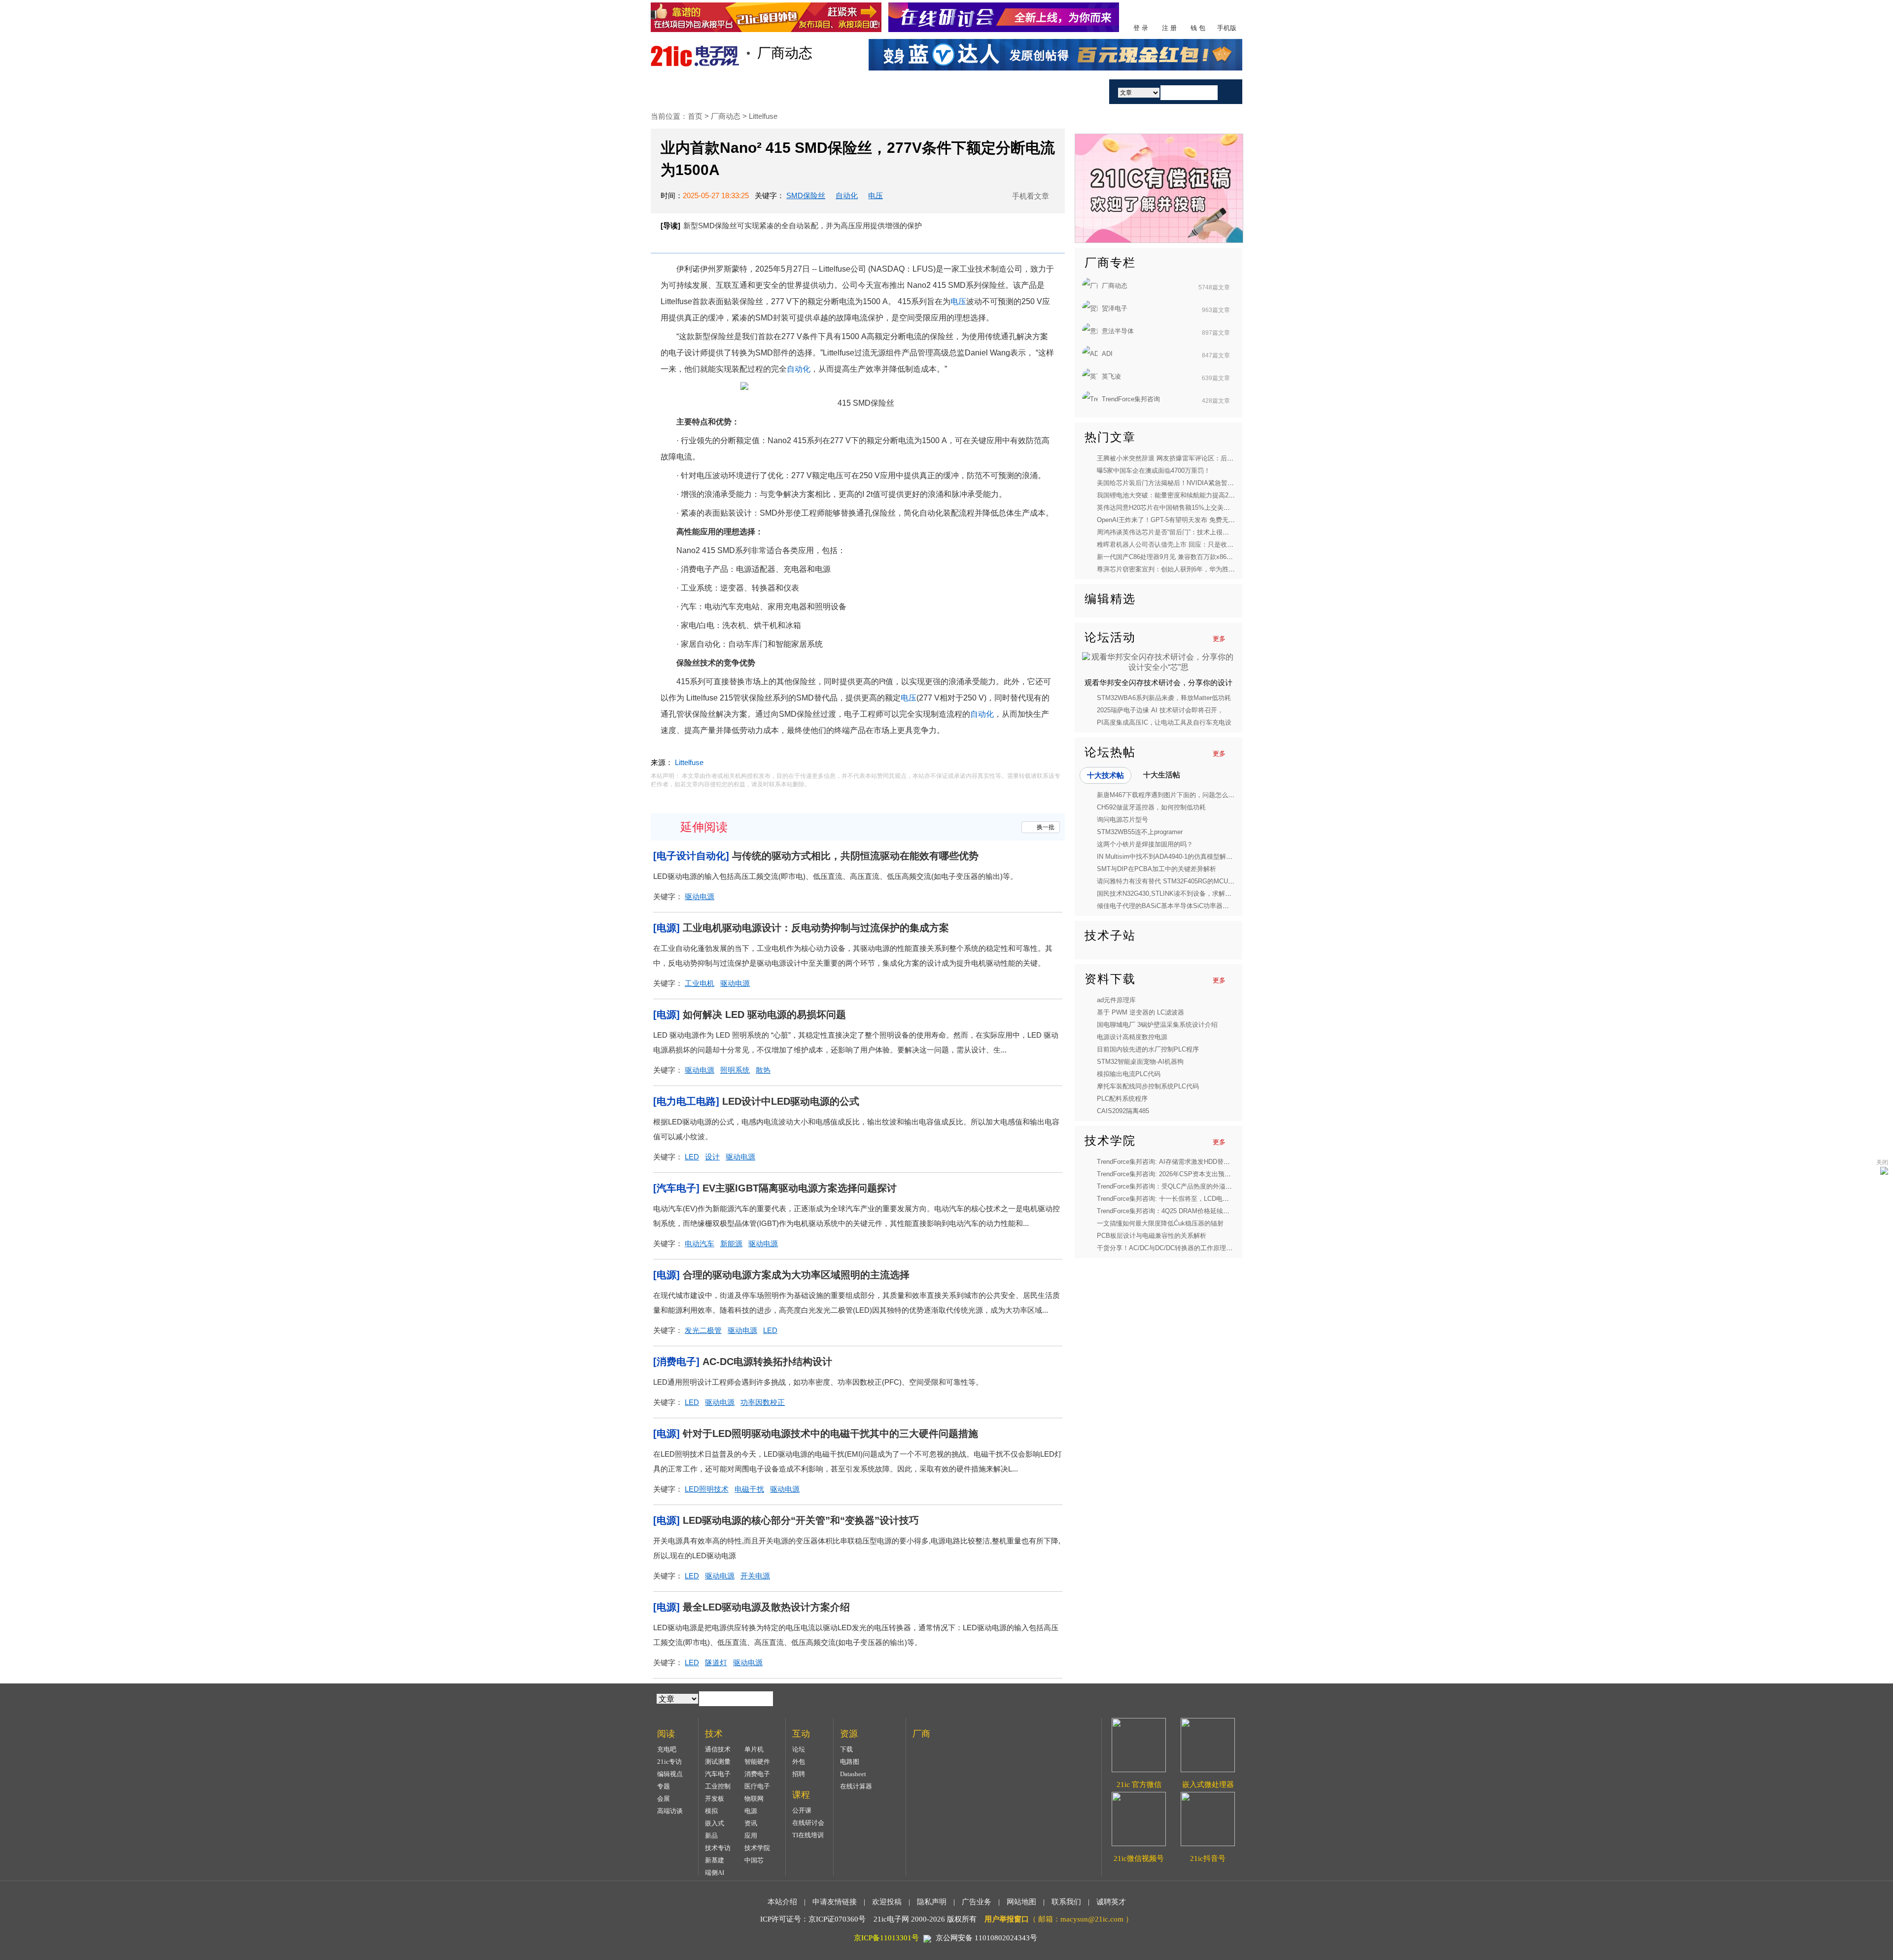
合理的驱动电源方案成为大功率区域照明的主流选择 (796, 1275)
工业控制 (718, 1786)
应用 (751, 1836)
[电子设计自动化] (691, 856)
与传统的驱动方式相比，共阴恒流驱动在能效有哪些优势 (855, 856)
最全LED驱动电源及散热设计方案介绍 (766, 1607)
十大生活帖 (1162, 775)
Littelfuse (763, 116)
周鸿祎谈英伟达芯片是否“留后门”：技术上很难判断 (1169, 532)
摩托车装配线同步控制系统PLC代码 (1148, 1086)
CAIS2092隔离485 (1123, 1111)
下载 (846, 1749)
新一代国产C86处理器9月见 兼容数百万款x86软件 (1168, 557)
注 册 (1169, 28)
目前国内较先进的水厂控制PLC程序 (1148, 1049)
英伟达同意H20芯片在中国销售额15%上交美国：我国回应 (1179, 507)
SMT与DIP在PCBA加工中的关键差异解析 (1157, 869)
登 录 (1141, 28)
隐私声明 (932, 1902)
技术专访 (718, 1848)
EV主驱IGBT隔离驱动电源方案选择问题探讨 (800, 1188)
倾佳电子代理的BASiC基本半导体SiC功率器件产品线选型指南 (1185, 906)
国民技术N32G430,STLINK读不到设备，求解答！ (1167, 893)
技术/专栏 (743, 91)
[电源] (666, 928)
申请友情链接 (835, 1902)
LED (692, 1157)
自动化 (847, 195)
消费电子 (757, 1774)
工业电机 (700, 983)
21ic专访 (669, 1762)
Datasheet (853, 1774)
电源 (751, 1811)
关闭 (1882, 1162)
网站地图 (1021, 1902)
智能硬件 (757, 1762)
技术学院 (757, 1848)
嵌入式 (715, 1823)
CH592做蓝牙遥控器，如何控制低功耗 (1151, 807)
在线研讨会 (808, 1823)
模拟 (711, 1811)
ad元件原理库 (1116, 1000)
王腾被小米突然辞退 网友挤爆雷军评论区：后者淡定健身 (1178, 458)
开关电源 (755, 1576)
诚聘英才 (1111, 1902)
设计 (712, 1157)
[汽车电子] (676, 1188)
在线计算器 (856, 1786)
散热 (763, 1070)
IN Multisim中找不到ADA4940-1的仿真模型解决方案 (1171, 857)
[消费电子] (676, 1362)
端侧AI (715, 1872)
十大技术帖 (1105, 775)
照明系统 (735, 1070)
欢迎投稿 (887, 1902)
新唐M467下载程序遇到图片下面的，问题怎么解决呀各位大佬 (1185, 795)
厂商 (1027, 91)
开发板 (715, 1799)
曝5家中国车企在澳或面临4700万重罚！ (1154, 471)
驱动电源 (700, 896)
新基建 (715, 1860)
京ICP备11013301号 (886, 1938)
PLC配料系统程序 (1122, 1099)
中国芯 (754, 1860)
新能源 (731, 1243)
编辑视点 (670, 1774)
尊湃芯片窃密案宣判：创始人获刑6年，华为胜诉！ (1169, 569)
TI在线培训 (808, 1835)
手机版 (1227, 28)
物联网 (754, 1799)
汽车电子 (718, 1774)
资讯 (751, 1823)
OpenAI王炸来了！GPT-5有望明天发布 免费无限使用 (1172, 520)
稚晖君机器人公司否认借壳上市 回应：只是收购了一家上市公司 (1188, 544)
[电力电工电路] (686, 1101)
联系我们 (1066, 1902)
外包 (799, 1762)
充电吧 (667, 1749)
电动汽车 (700, 1243)
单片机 (754, 1749)
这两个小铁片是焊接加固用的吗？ (1145, 844)
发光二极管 (703, 1330)
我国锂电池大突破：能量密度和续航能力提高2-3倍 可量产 (1179, 495)
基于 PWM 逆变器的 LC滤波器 (1140, 1012)
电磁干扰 (749, 1489)
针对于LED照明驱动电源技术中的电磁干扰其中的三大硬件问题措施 (830, 1434)
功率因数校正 (763, 1402)
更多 (1219, 639)
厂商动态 (727, 116)
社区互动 (857, 91)
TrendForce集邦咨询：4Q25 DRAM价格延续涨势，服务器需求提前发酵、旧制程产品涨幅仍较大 (1234, 1211)
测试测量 (718, 1762)
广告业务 (977, 1902)
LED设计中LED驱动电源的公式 (791, 1101)
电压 (876, 195)
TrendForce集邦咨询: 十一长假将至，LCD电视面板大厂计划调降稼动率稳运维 (1208, 1199)
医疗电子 (757, 1786)
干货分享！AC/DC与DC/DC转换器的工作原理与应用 (1171, 1248)
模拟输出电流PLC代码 (1129, 1074)
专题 (664, 1786)
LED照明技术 (707, 1489)
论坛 (799, 1749)
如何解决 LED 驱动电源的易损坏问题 (764, 1015)
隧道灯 (716, 1662)
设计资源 (970, 91)
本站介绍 (782, 1902)
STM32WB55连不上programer (1140, 832)
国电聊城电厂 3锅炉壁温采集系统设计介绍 (1157, 1025)
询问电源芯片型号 (1122, 820)
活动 (1074, 91)
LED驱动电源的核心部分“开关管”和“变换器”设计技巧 (801, 1520)
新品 (711, 1836)
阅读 (800, 91)
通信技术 (718, 1749)
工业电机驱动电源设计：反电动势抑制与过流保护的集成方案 (816, 928)
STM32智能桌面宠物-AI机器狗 (1140, 1062)
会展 (664, 1799)
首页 (687, 91)
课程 (913, 91)
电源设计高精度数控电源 (1132, 1037)
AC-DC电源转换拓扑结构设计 (767, 1362)
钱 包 (1198, 28)
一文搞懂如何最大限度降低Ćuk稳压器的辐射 (1160, 1223)
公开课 (802, 1810)
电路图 (850, 1762)
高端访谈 (670, 1811)
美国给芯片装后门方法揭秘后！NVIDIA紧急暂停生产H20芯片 (1184, 483)
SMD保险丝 (806, 195)
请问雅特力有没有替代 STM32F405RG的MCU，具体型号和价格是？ (1194, 881)
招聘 (799, 1774)
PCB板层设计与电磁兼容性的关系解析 (1152, 1236)
